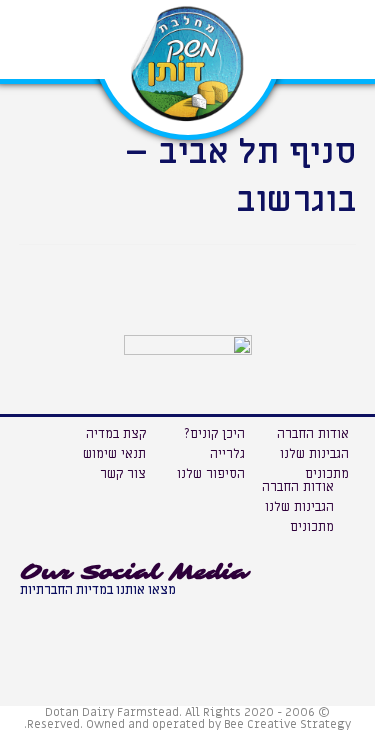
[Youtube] (40, 616)
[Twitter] (130, 616)
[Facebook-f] (85, 616)
